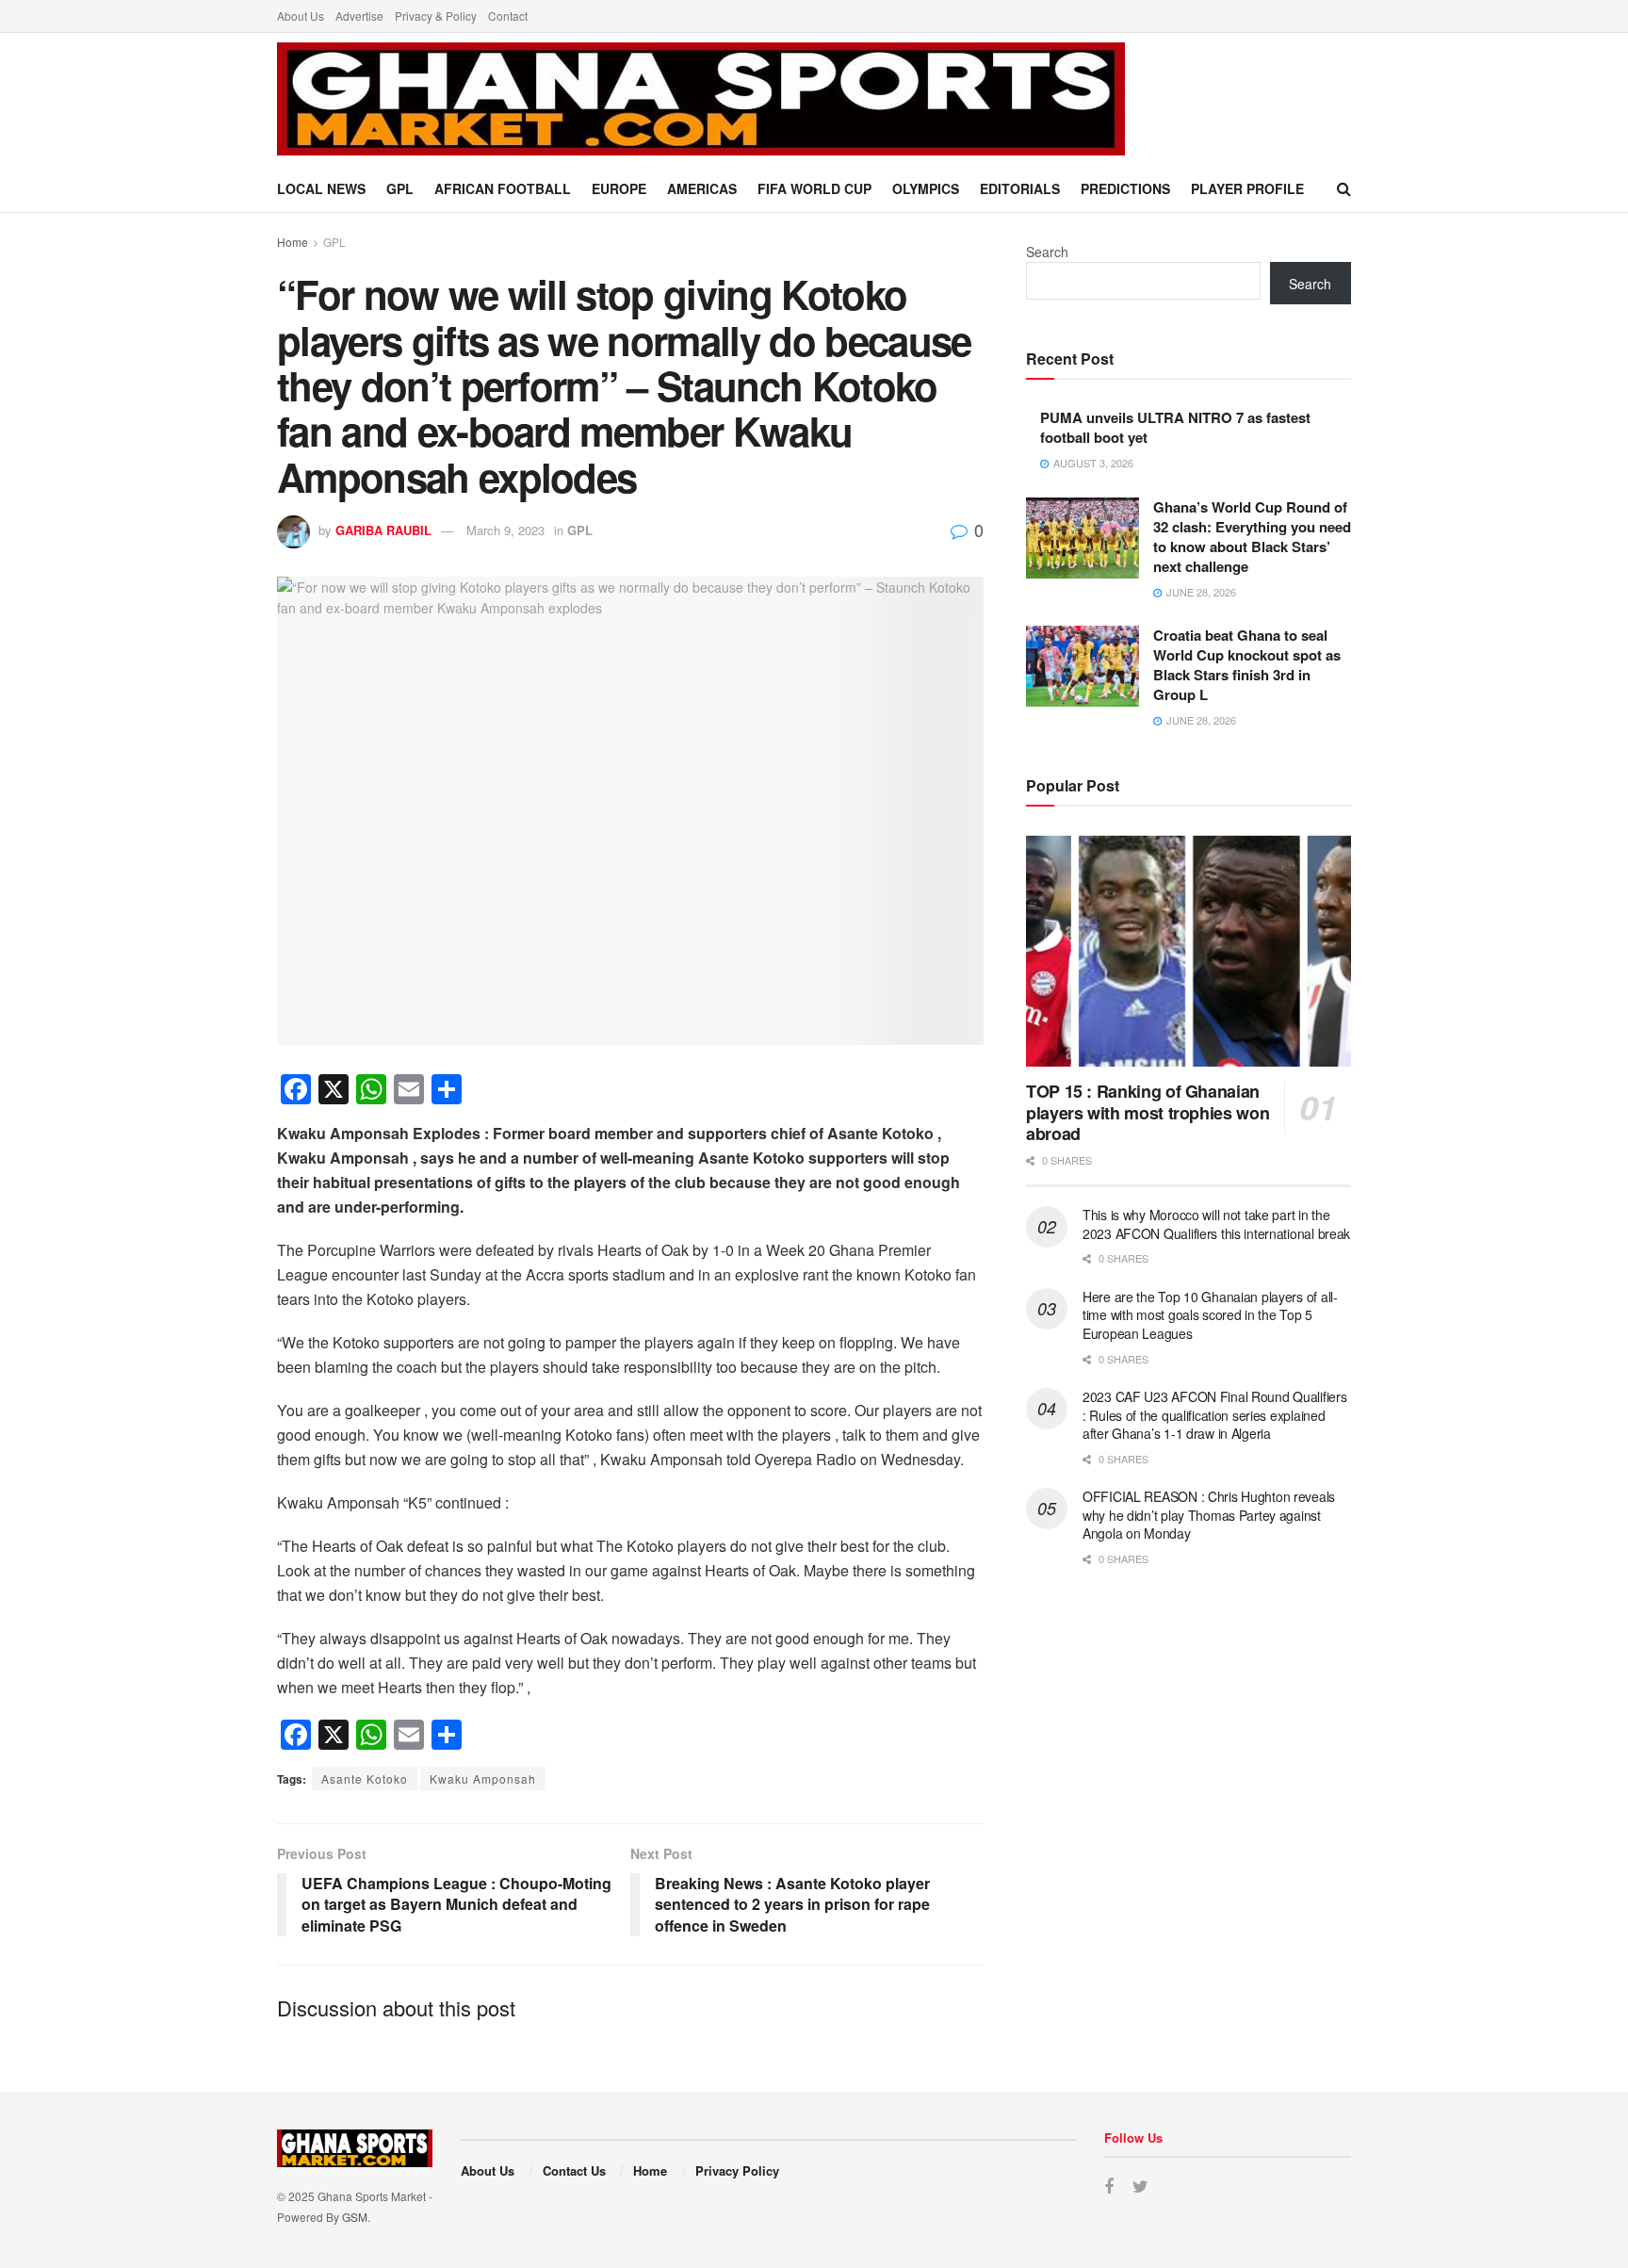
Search (1047, 252)
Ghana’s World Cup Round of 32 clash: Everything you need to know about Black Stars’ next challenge (1252, 537)
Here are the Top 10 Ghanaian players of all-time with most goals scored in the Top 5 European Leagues (1210, 1315)
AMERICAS (702, 188)
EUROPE (619, 188)
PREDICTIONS (1125, 188)
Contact (508, 16)
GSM (355, 2217)
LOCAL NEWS (321, 188)
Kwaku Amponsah (483, 1779)
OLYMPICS (926, 188)
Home (293, 242)
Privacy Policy (737, 2170)
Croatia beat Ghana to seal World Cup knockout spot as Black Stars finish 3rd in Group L (1247, 665)
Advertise (359, 16)
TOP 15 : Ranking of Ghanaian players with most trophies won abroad (1148, 1112)
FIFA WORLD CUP (814, 188)
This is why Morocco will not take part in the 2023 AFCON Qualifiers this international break (1216, 1224)
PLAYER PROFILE (1247, 188)
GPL (400, 188)
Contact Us (574, 2170)
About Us (301, 16)
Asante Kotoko (365, 1779)
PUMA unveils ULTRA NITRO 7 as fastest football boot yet (1175, 427)
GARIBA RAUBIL (383, 530)
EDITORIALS (1020, 188)
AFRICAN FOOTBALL (503, 188)
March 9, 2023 (505, 530)
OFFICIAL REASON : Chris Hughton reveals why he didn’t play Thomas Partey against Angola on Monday (1209, 1515)
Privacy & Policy (436, 16)
